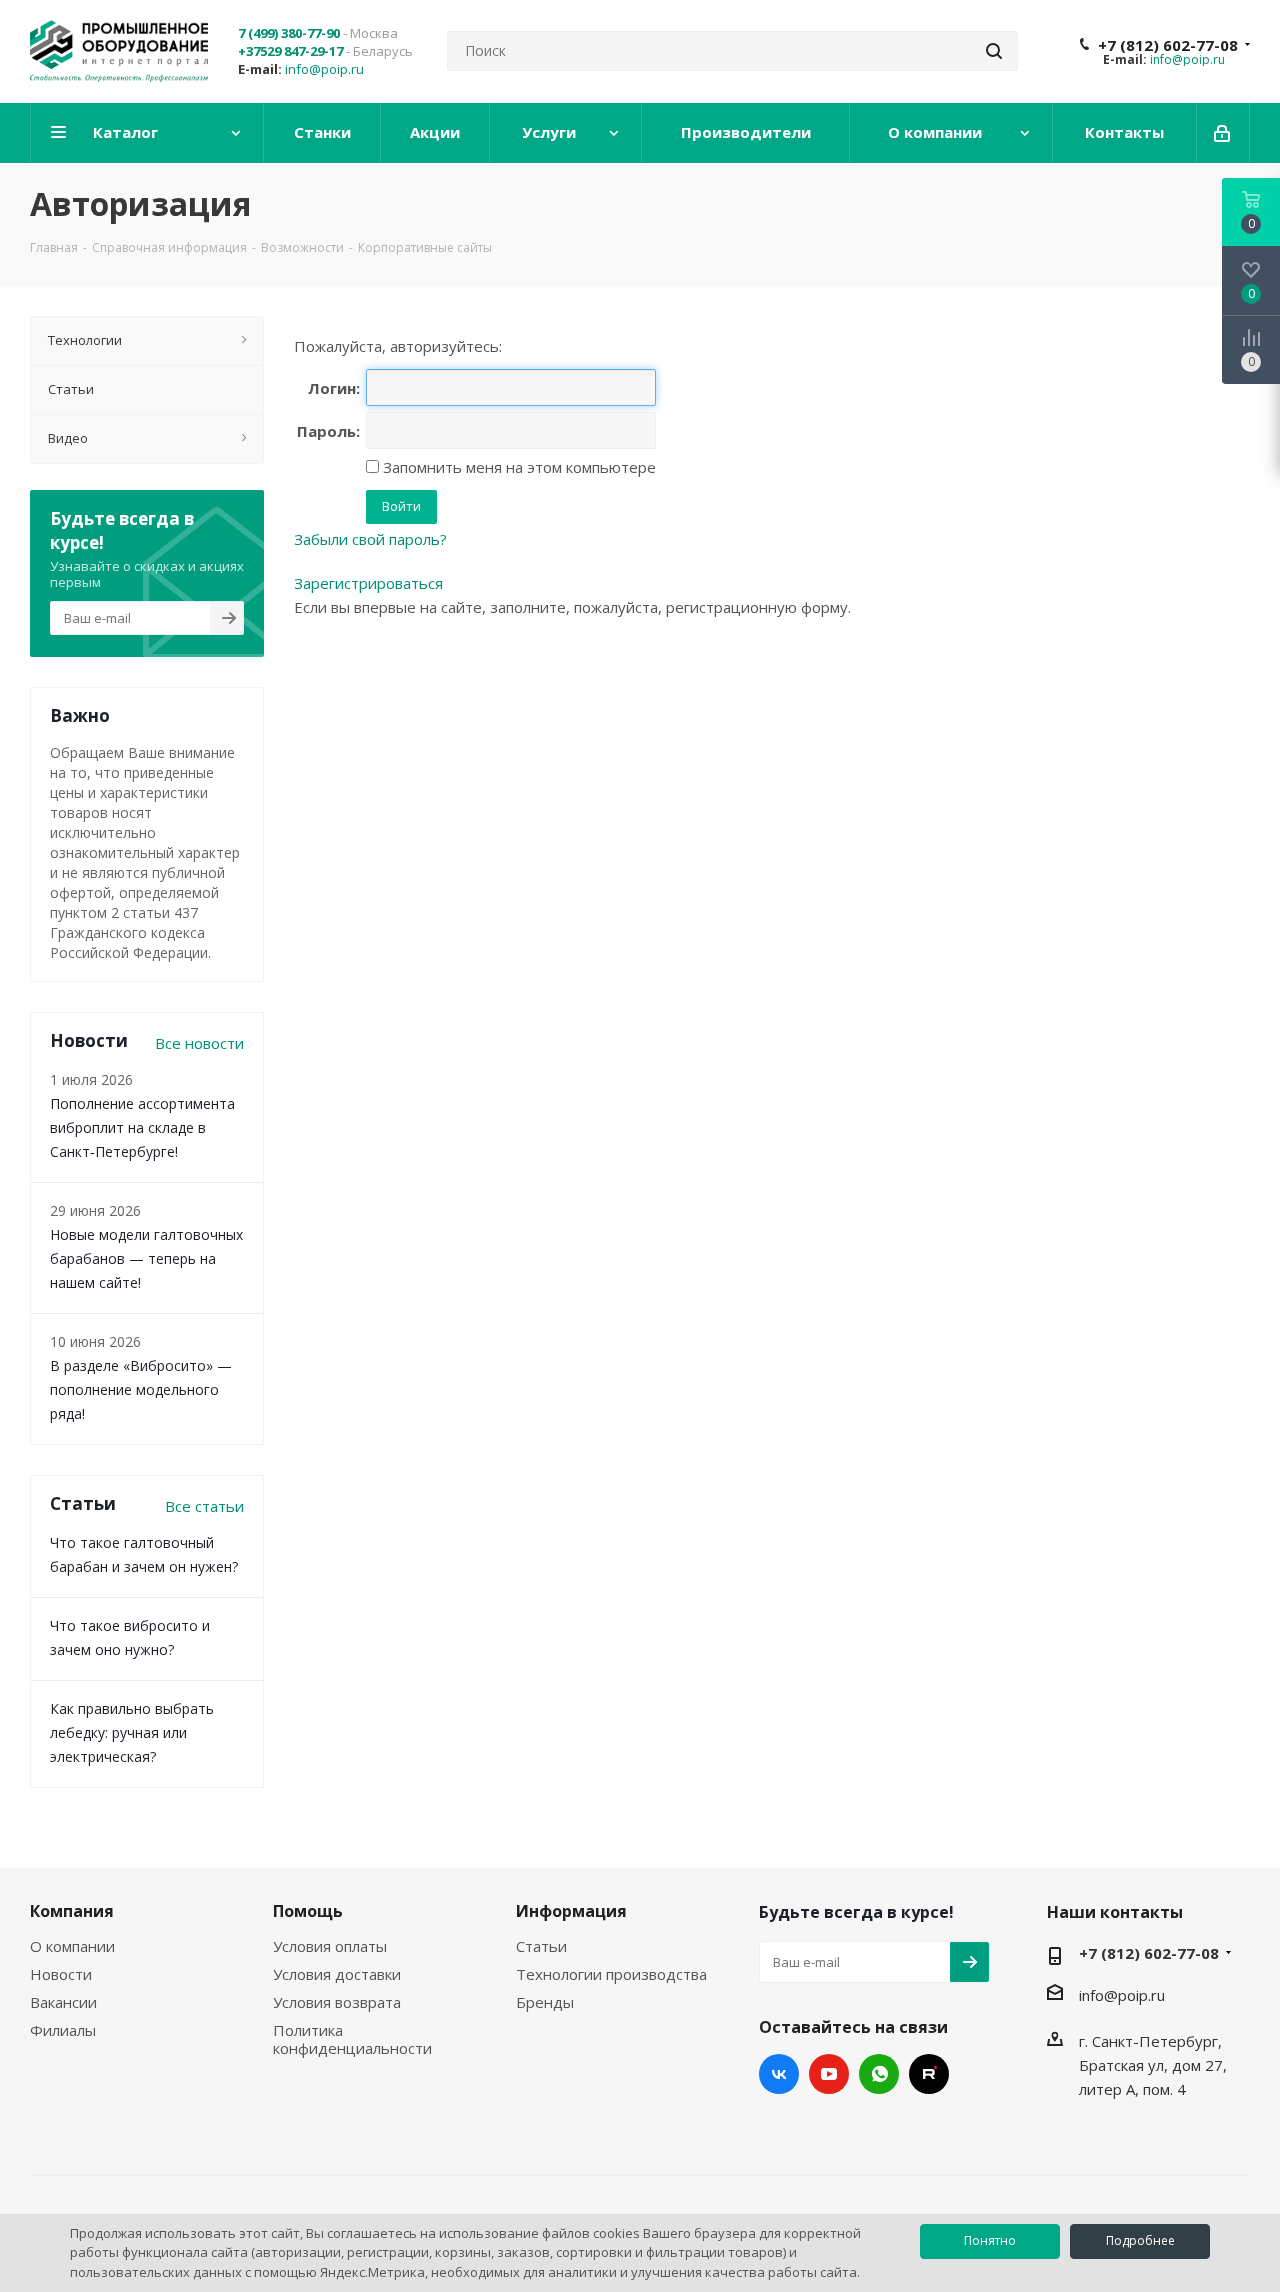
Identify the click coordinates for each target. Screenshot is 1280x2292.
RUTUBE (929, 2074)
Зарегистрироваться (368, 583)
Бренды (545, 2002)
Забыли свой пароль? (370, 539)
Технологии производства (611, 1974)
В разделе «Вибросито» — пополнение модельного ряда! (141, 1389)
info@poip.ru (324, 69)
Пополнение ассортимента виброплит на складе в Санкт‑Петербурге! (142, 1127)
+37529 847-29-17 (290, 51)
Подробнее (1140, 2240)
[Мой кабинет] (1223, 133)
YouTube (829, 2074)
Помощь (308, 1911)
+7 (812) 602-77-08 (1168, 45)
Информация (571, 1911)
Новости (61, 1974)
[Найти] (994, 51)
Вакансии (63, 2002)
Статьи (541, 1946)
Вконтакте (779, 2074)
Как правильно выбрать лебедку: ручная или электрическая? (132, 1732)
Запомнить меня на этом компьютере (517, 467)
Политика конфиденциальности (352, 2039)
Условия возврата (337, 2002)
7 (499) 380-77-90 (289, 33)
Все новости (199, 1043)
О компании (72, 1946)
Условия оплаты (330, 1946)
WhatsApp (879, 2074)
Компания (72, 1911)
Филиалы (63, 2030)
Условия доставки (337, 1974)
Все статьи (204, 1506)
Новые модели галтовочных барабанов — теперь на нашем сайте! (146, 1258)
